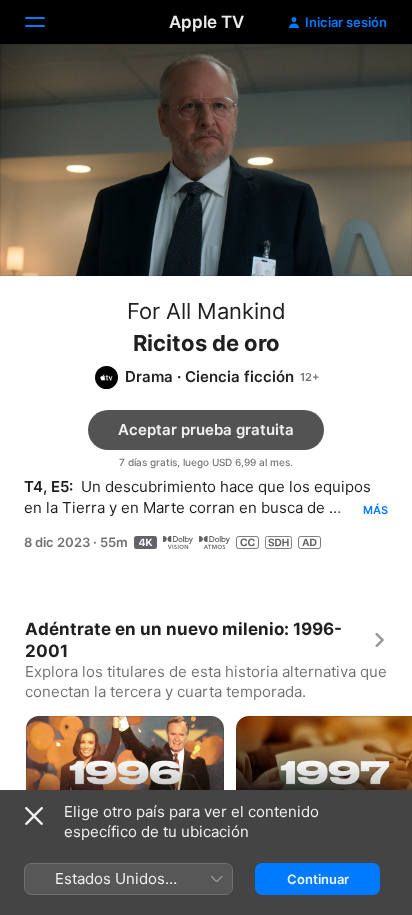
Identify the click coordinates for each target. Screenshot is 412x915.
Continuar (318, 879)
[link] (206, 640)
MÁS (375, 510)
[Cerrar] (34, 816)
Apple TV (206, 22)
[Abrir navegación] (47, 22)
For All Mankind (206, 311)
